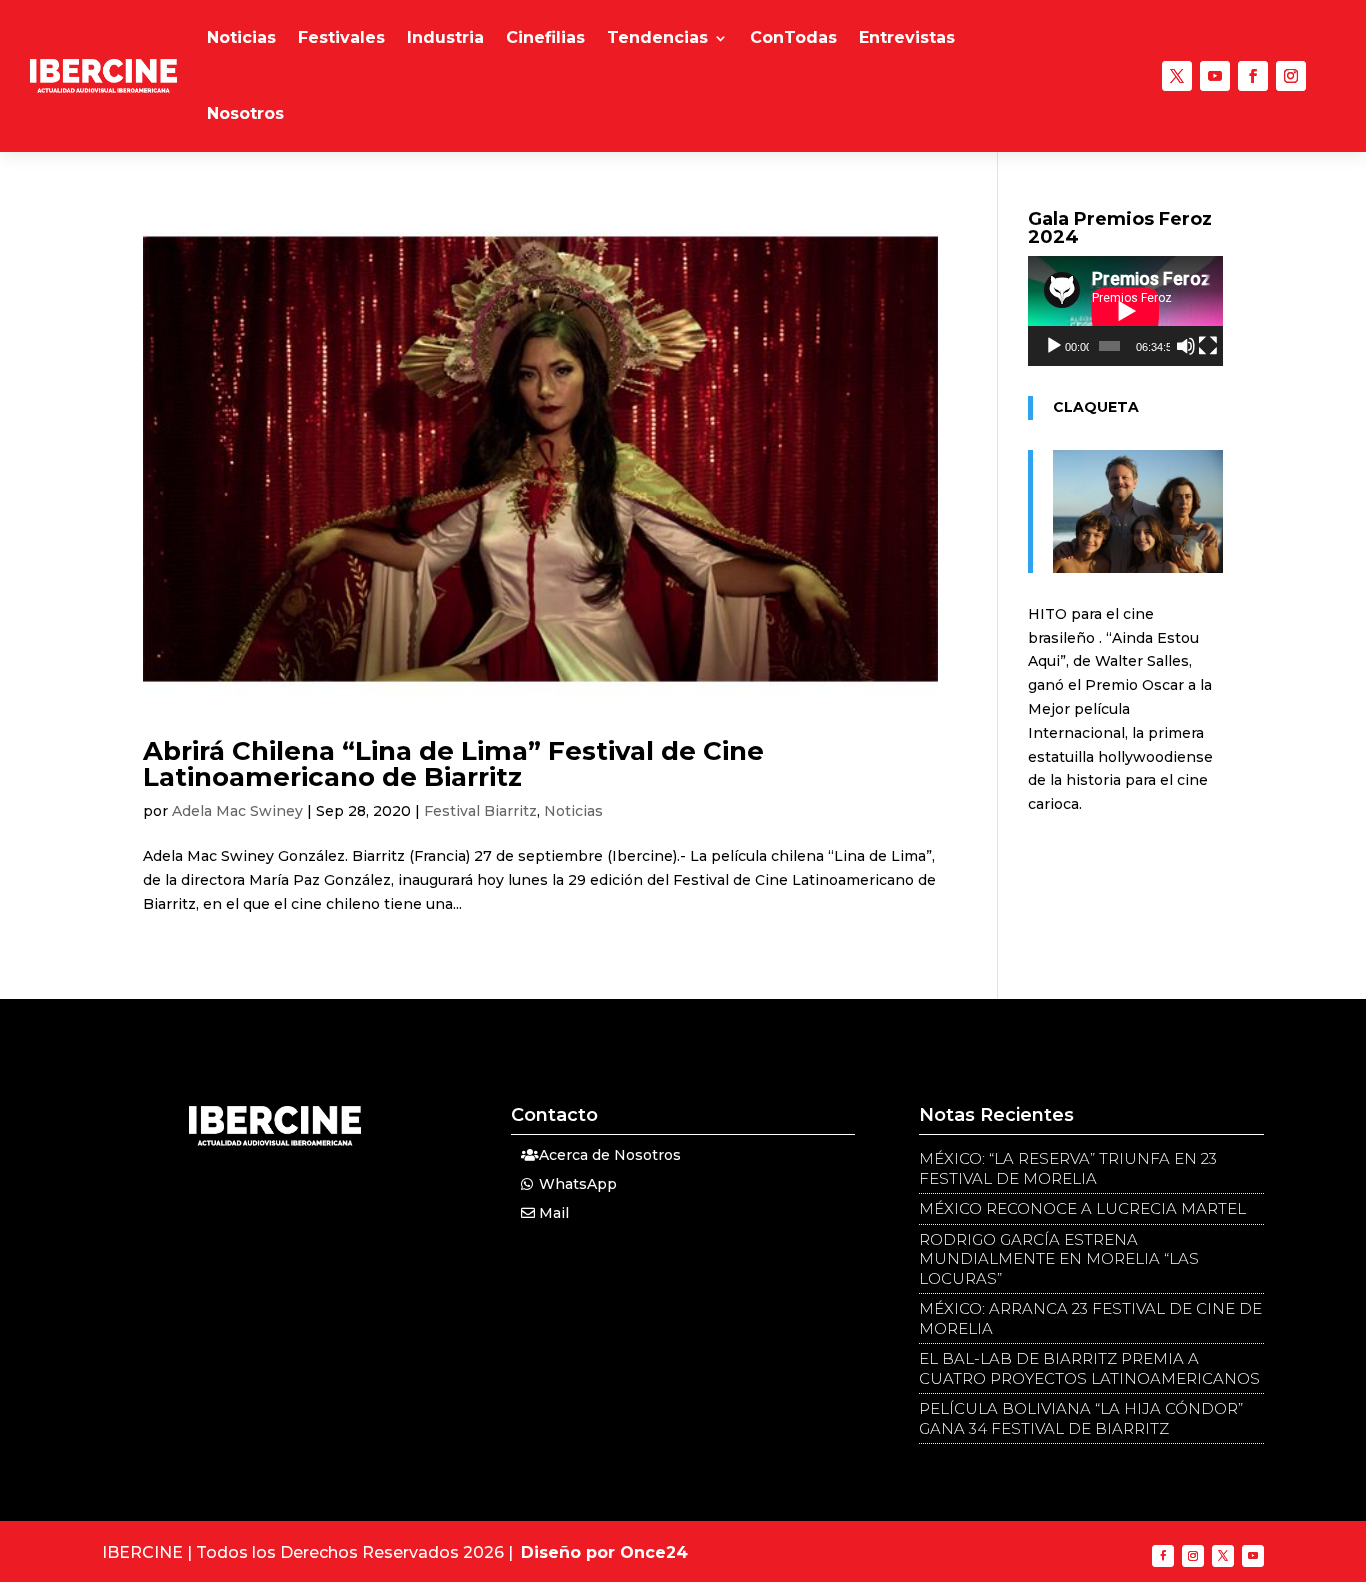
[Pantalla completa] (1208, 346)
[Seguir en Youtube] (1215, 76)
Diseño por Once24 (604, 1552)
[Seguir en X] (1177, 76)
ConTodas (793, 37)
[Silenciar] (1186, 346)
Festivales (341, 37)
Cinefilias (545, 37)
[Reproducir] (1054, 346)
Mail (554, 1213)
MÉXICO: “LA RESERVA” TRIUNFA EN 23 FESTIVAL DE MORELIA (1068, 1168)
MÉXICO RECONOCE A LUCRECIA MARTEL (1082, 1208)
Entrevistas (907, 37)
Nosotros (245, 113)
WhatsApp (578, 1184)
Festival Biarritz (480, 811)
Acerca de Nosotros (610, 1155)
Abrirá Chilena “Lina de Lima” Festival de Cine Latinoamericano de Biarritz (453, 764)
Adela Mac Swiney (237, 811)
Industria (445, 37)
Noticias (241, 37)
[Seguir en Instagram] (1291, 76)
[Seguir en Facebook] (1253, 76)
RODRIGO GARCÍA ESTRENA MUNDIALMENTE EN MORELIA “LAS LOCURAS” (1059, 1259)
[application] (1125, 311)
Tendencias (657, 37)
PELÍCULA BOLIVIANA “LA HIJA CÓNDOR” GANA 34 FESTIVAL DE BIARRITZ (1081, 1418)
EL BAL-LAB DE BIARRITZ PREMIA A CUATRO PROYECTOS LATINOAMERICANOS (1089, 1368)
